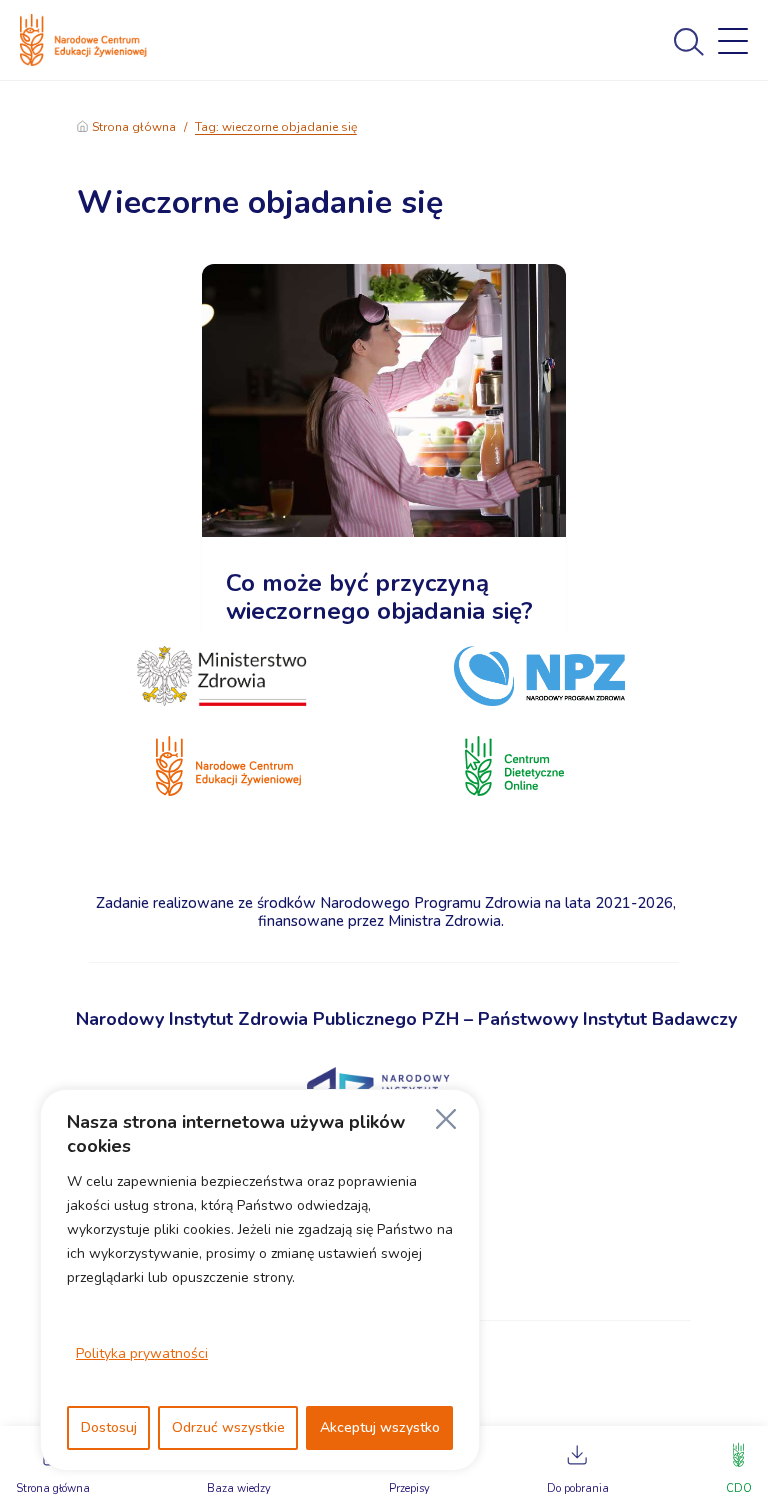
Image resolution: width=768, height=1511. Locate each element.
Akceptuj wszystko (380, 1427)
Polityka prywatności (142, 1353)
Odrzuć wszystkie (228, 1427)
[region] (260, 1280)
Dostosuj (109, 1427)
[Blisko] (446, 1119)
